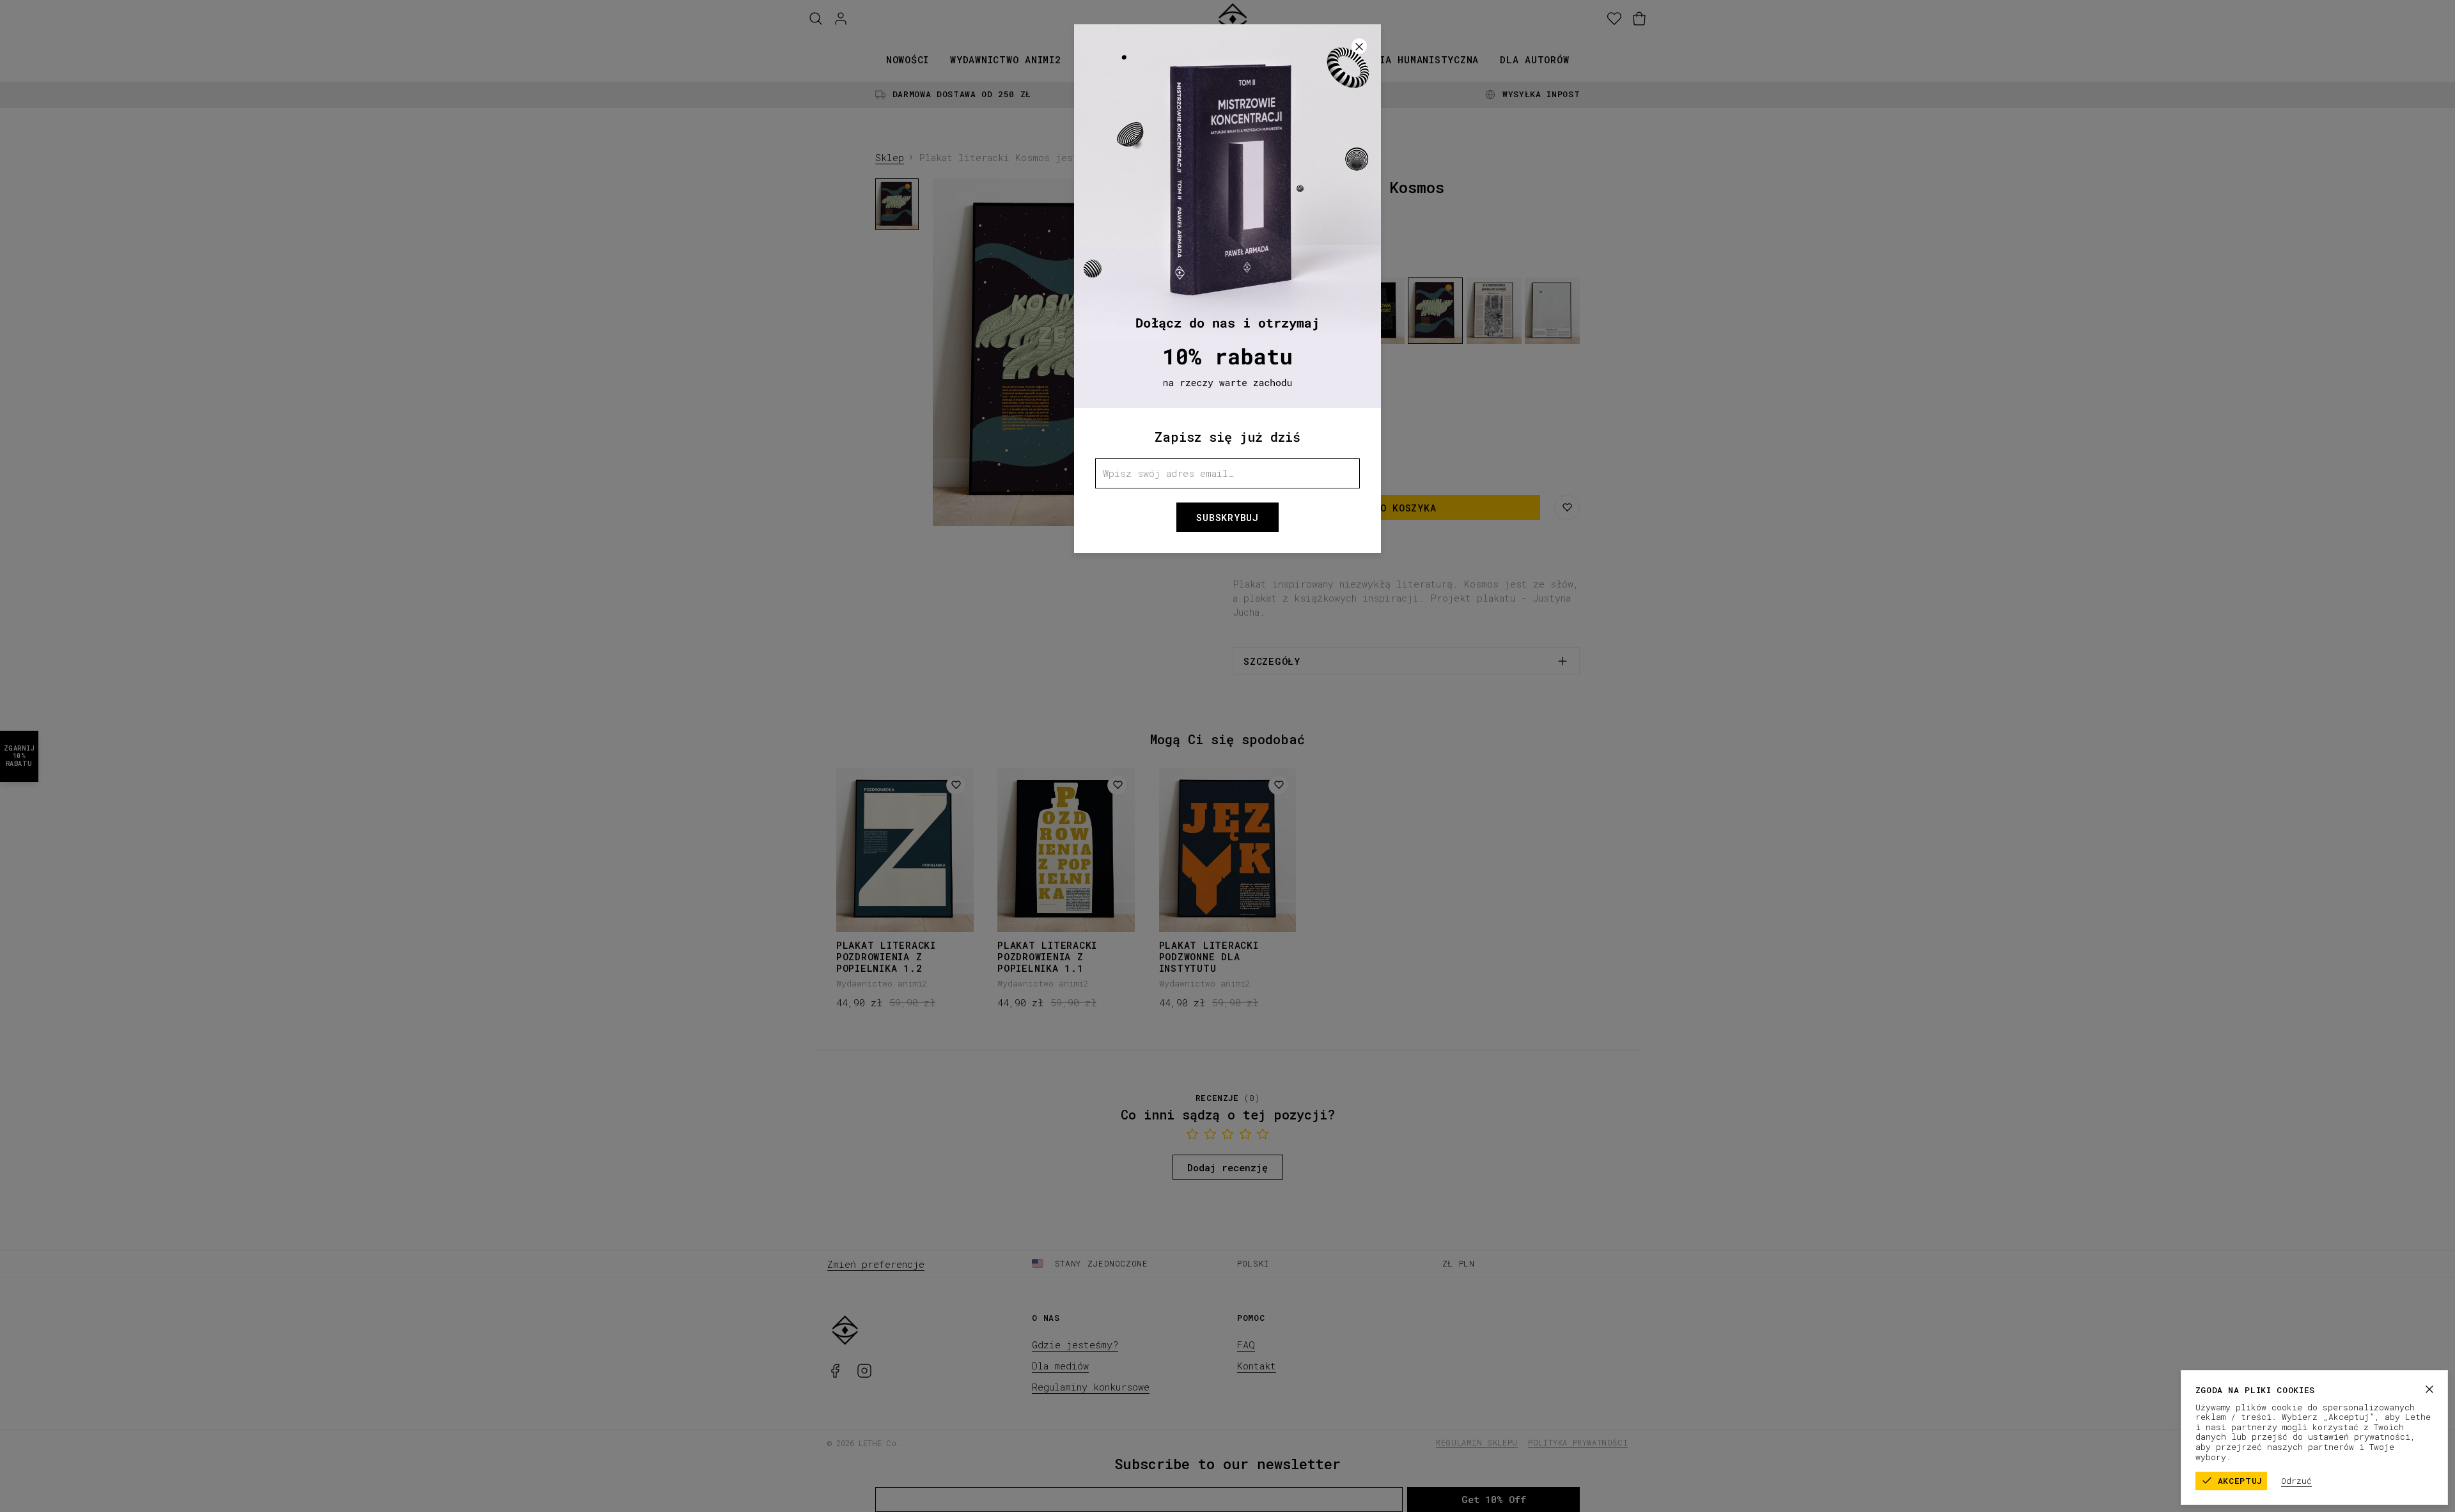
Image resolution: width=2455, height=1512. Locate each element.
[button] (1227, 756)
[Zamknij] (2429, 1389)
